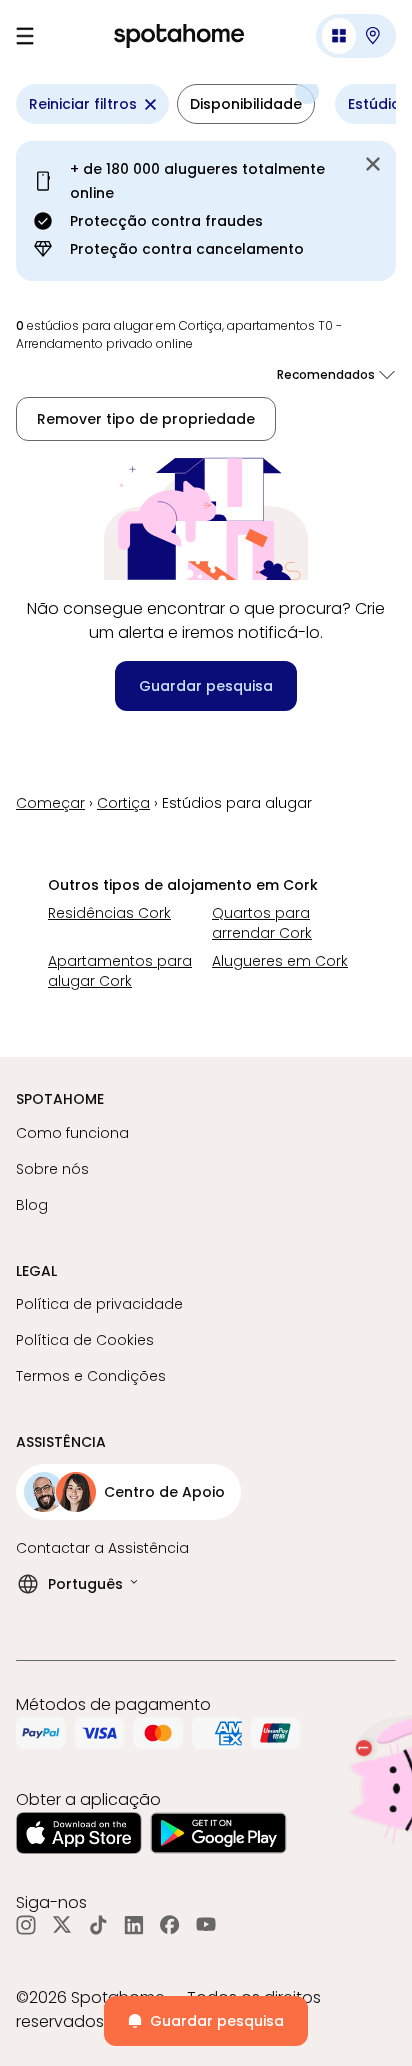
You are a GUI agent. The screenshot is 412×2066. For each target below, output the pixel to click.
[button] (356, 36)
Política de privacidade (99, 1304)
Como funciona (72, 1133)
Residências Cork (109, 913)
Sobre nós (52, 1169)
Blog (32, 1205)
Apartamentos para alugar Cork (120, 971)
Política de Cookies (85, 1340)
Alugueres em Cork (280, 961)
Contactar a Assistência (102, 1548)
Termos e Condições (91, 1376)
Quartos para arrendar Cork (262, 923)
